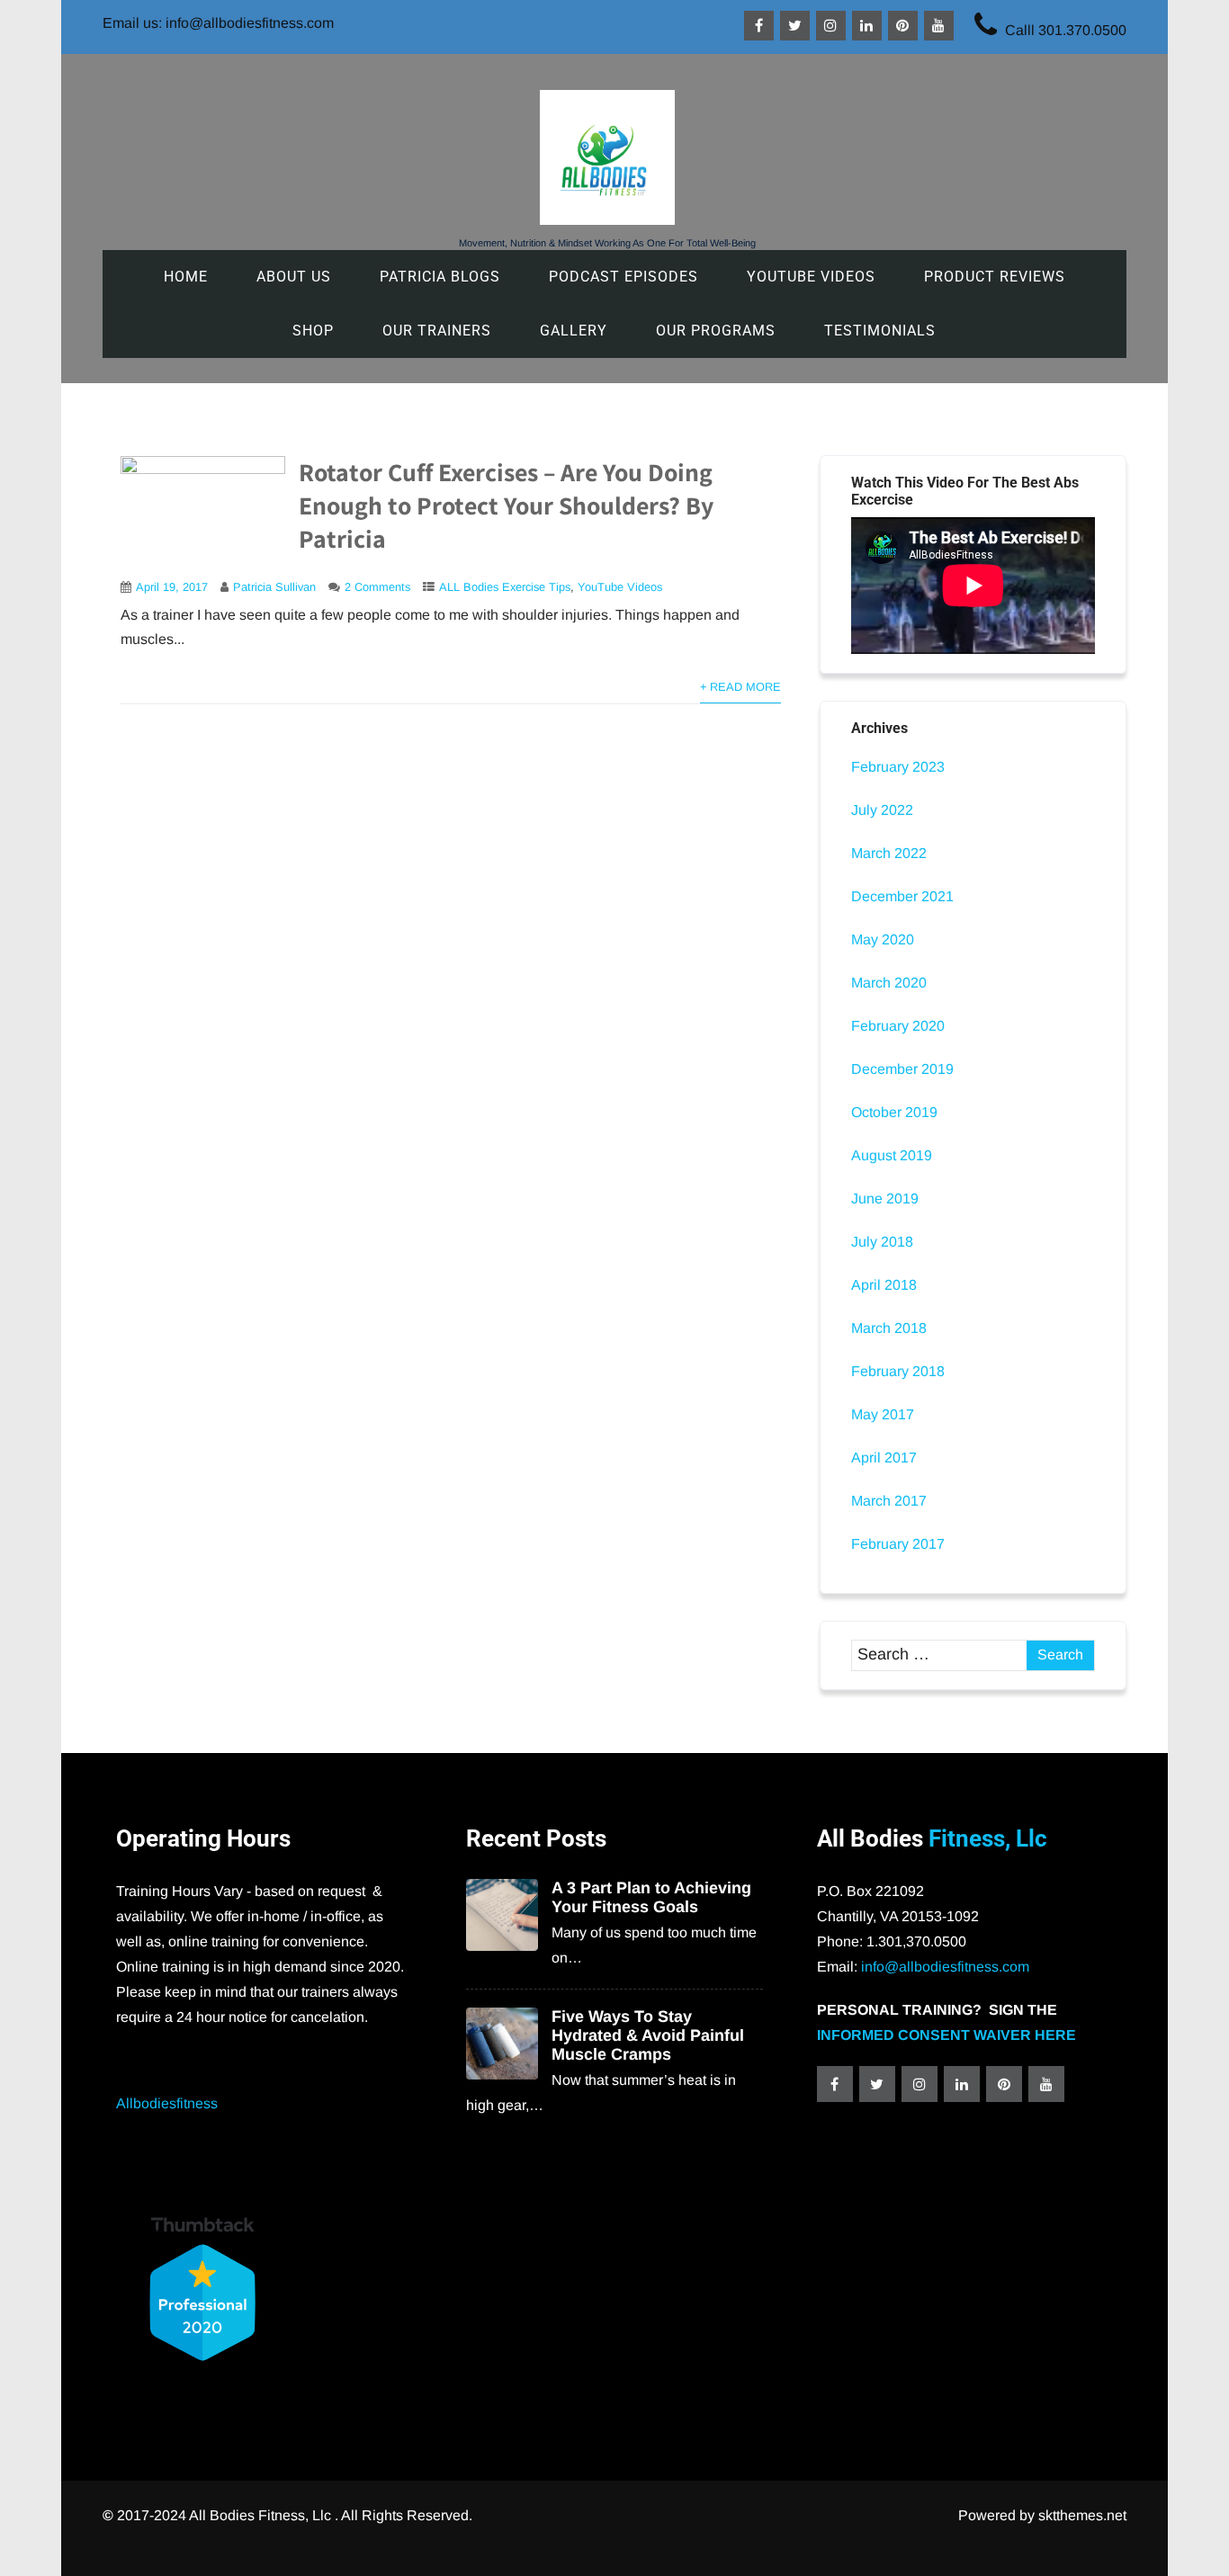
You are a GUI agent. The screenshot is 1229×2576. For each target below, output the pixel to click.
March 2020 (889, 983)
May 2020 (883, 939)
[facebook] (759, 26)
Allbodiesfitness (167, 2103)
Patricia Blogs (440, 277)
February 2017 (898, 1544)
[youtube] (939, 26)
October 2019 (894, 1112)
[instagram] (831, 26)
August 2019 (892, 1155)
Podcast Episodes (623, 277)
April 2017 (884, 1458)
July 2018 (882, 1242)
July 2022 (882, 810)
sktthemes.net (1082, 2515)
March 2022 (889, 853)
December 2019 (902, 1069)
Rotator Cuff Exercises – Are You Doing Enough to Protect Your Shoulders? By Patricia (506, 505)
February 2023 (898, 767)
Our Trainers (437, 331)
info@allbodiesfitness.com (945, 1967)
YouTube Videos (811, 277)
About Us (294, 277)
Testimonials (880, 331)
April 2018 (884, 1285)
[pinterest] (903, 26)
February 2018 (898, 1371)
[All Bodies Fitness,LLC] (607, 220)
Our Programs (716, 331)
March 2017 (889, 1501)
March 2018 (889, 1328)
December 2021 (902, 896)
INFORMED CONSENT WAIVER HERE (946, 2035)
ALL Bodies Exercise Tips (505, 587)
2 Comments (377, 587)
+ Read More (740, 687)
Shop (313, 331)
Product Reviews (995, 277)
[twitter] (795, 26)
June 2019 (885, 1199)
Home (186, 277)
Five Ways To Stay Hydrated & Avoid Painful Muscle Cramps (648, 2035)
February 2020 (898, 1026)
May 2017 (883, 1414)
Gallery (574, 331)
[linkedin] (867, 26)
